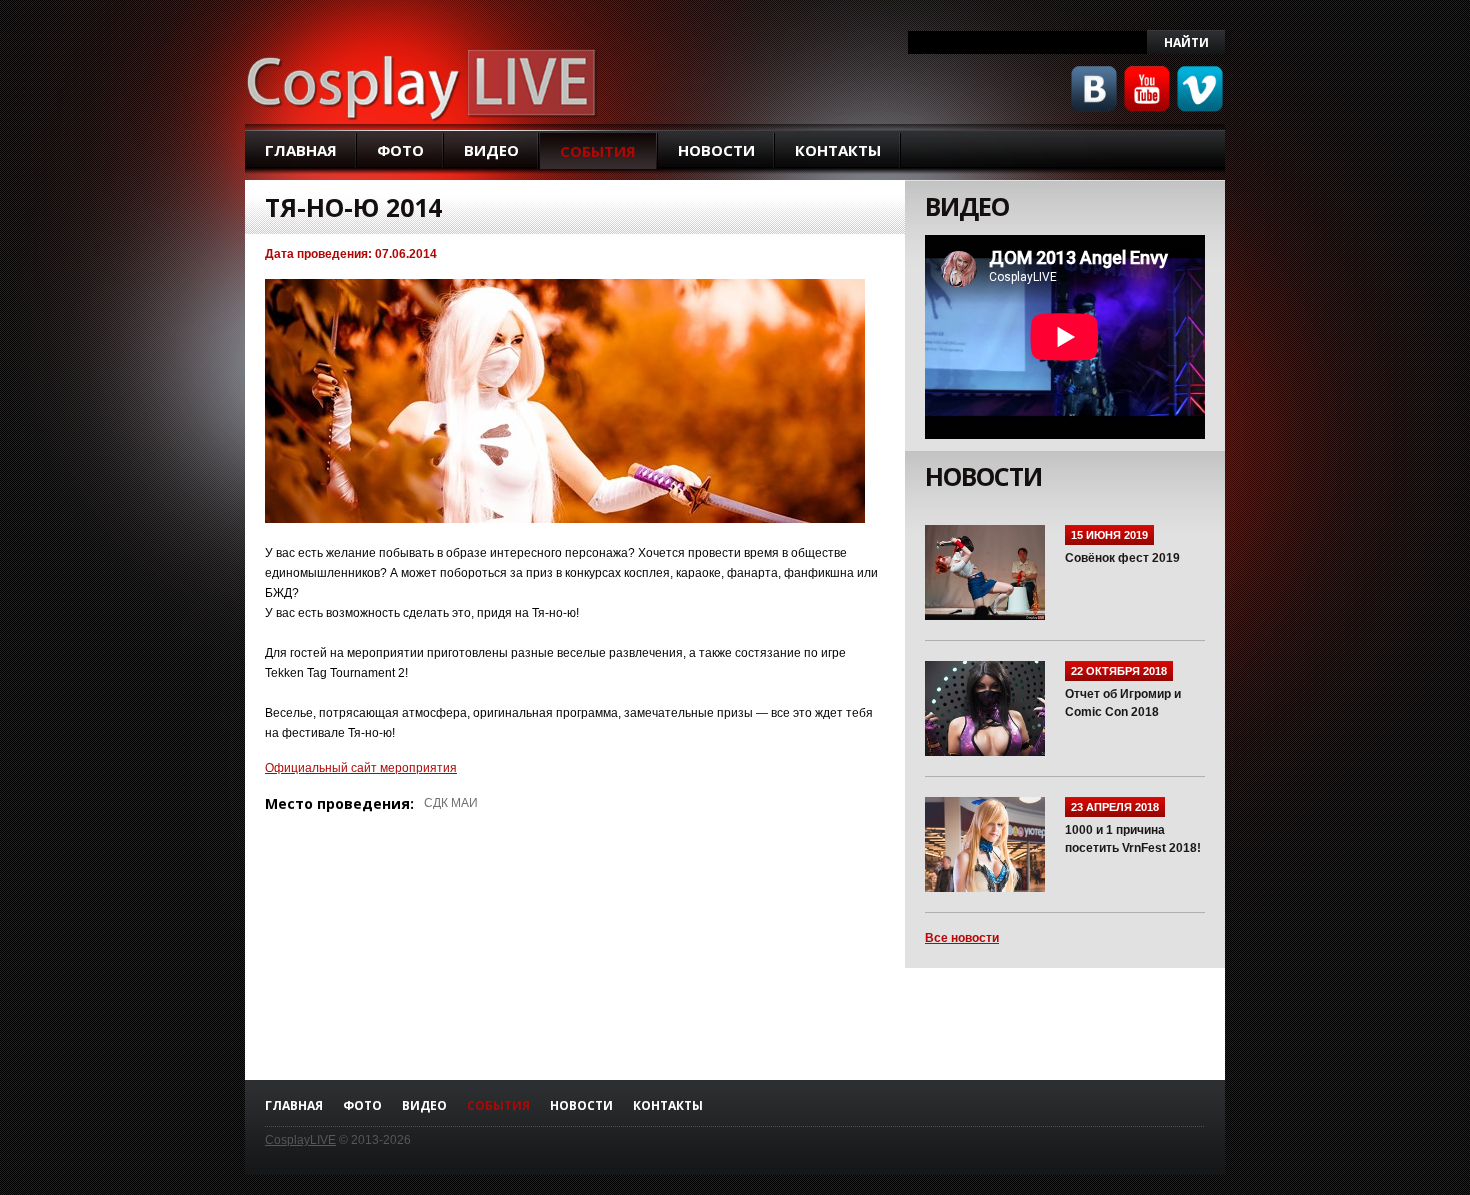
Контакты (838, 150)
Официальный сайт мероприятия (361, 768)
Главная (301, 150)
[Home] (422, 82)
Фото (400, 150)
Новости (716, 150)
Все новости (962, 938)
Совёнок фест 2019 (1122, 558)
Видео (491, 150)
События (598, 151)
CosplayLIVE (300, 1140)
